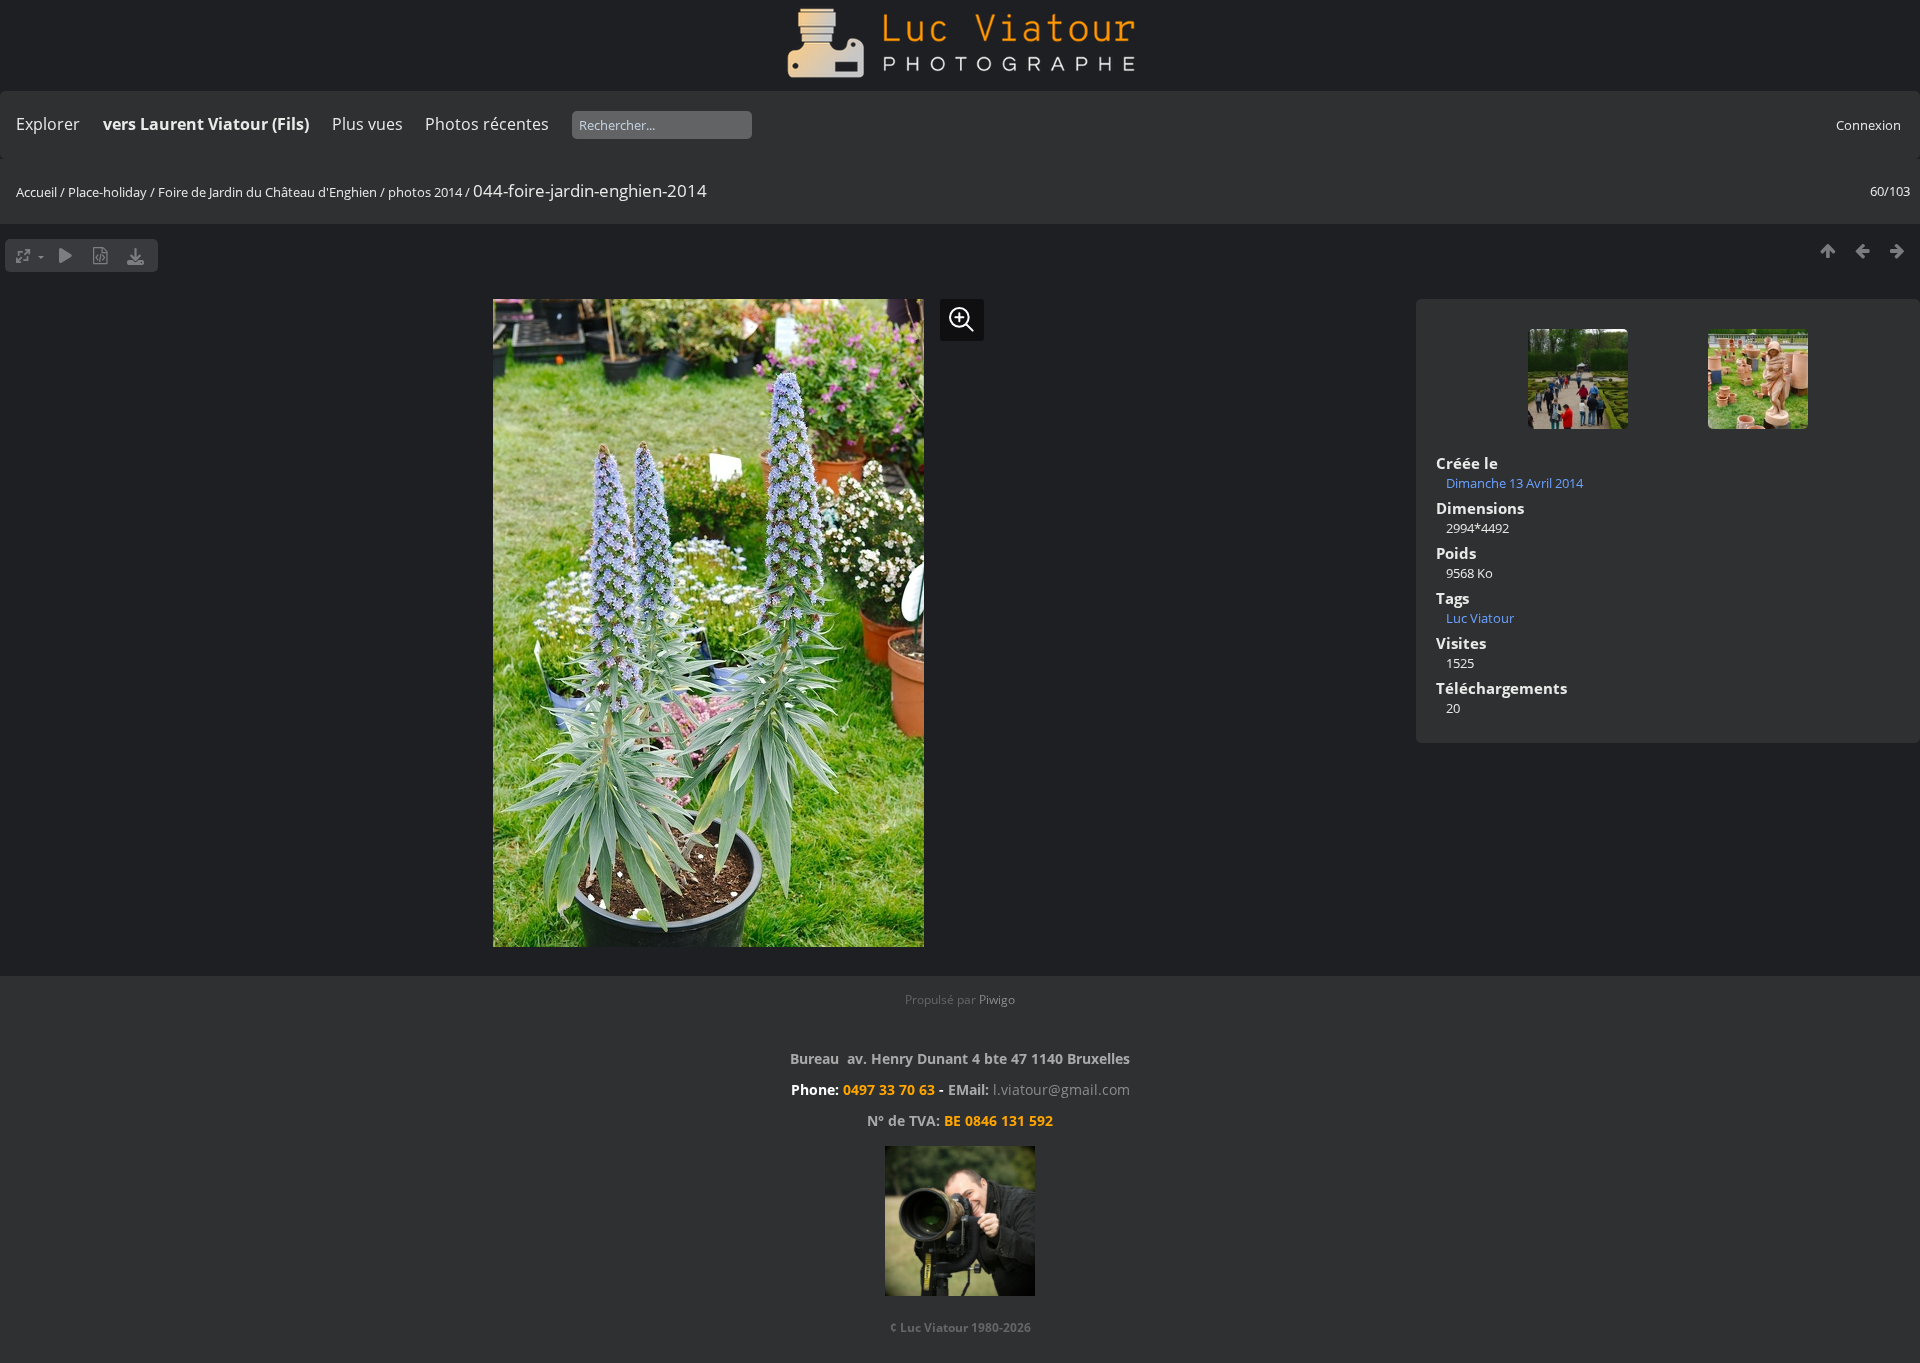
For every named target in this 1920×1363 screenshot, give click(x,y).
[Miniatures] (1827, 250)
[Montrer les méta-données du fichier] (100, 255)
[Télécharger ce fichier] (135, 255)
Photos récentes (487, 124)
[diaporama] (65, 255)
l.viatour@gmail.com (1061, 1089)
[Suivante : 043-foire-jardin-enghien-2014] (1897, 250)
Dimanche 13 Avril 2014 (1514, 483)
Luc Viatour (1480, 618)
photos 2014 (425, 192)
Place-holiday (107, 192)
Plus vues (367, 124)
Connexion (1868, 125)
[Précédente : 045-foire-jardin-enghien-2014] (1862, 250)
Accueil (36, 192)
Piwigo (997, 999)
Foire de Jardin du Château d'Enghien (267, 192)
